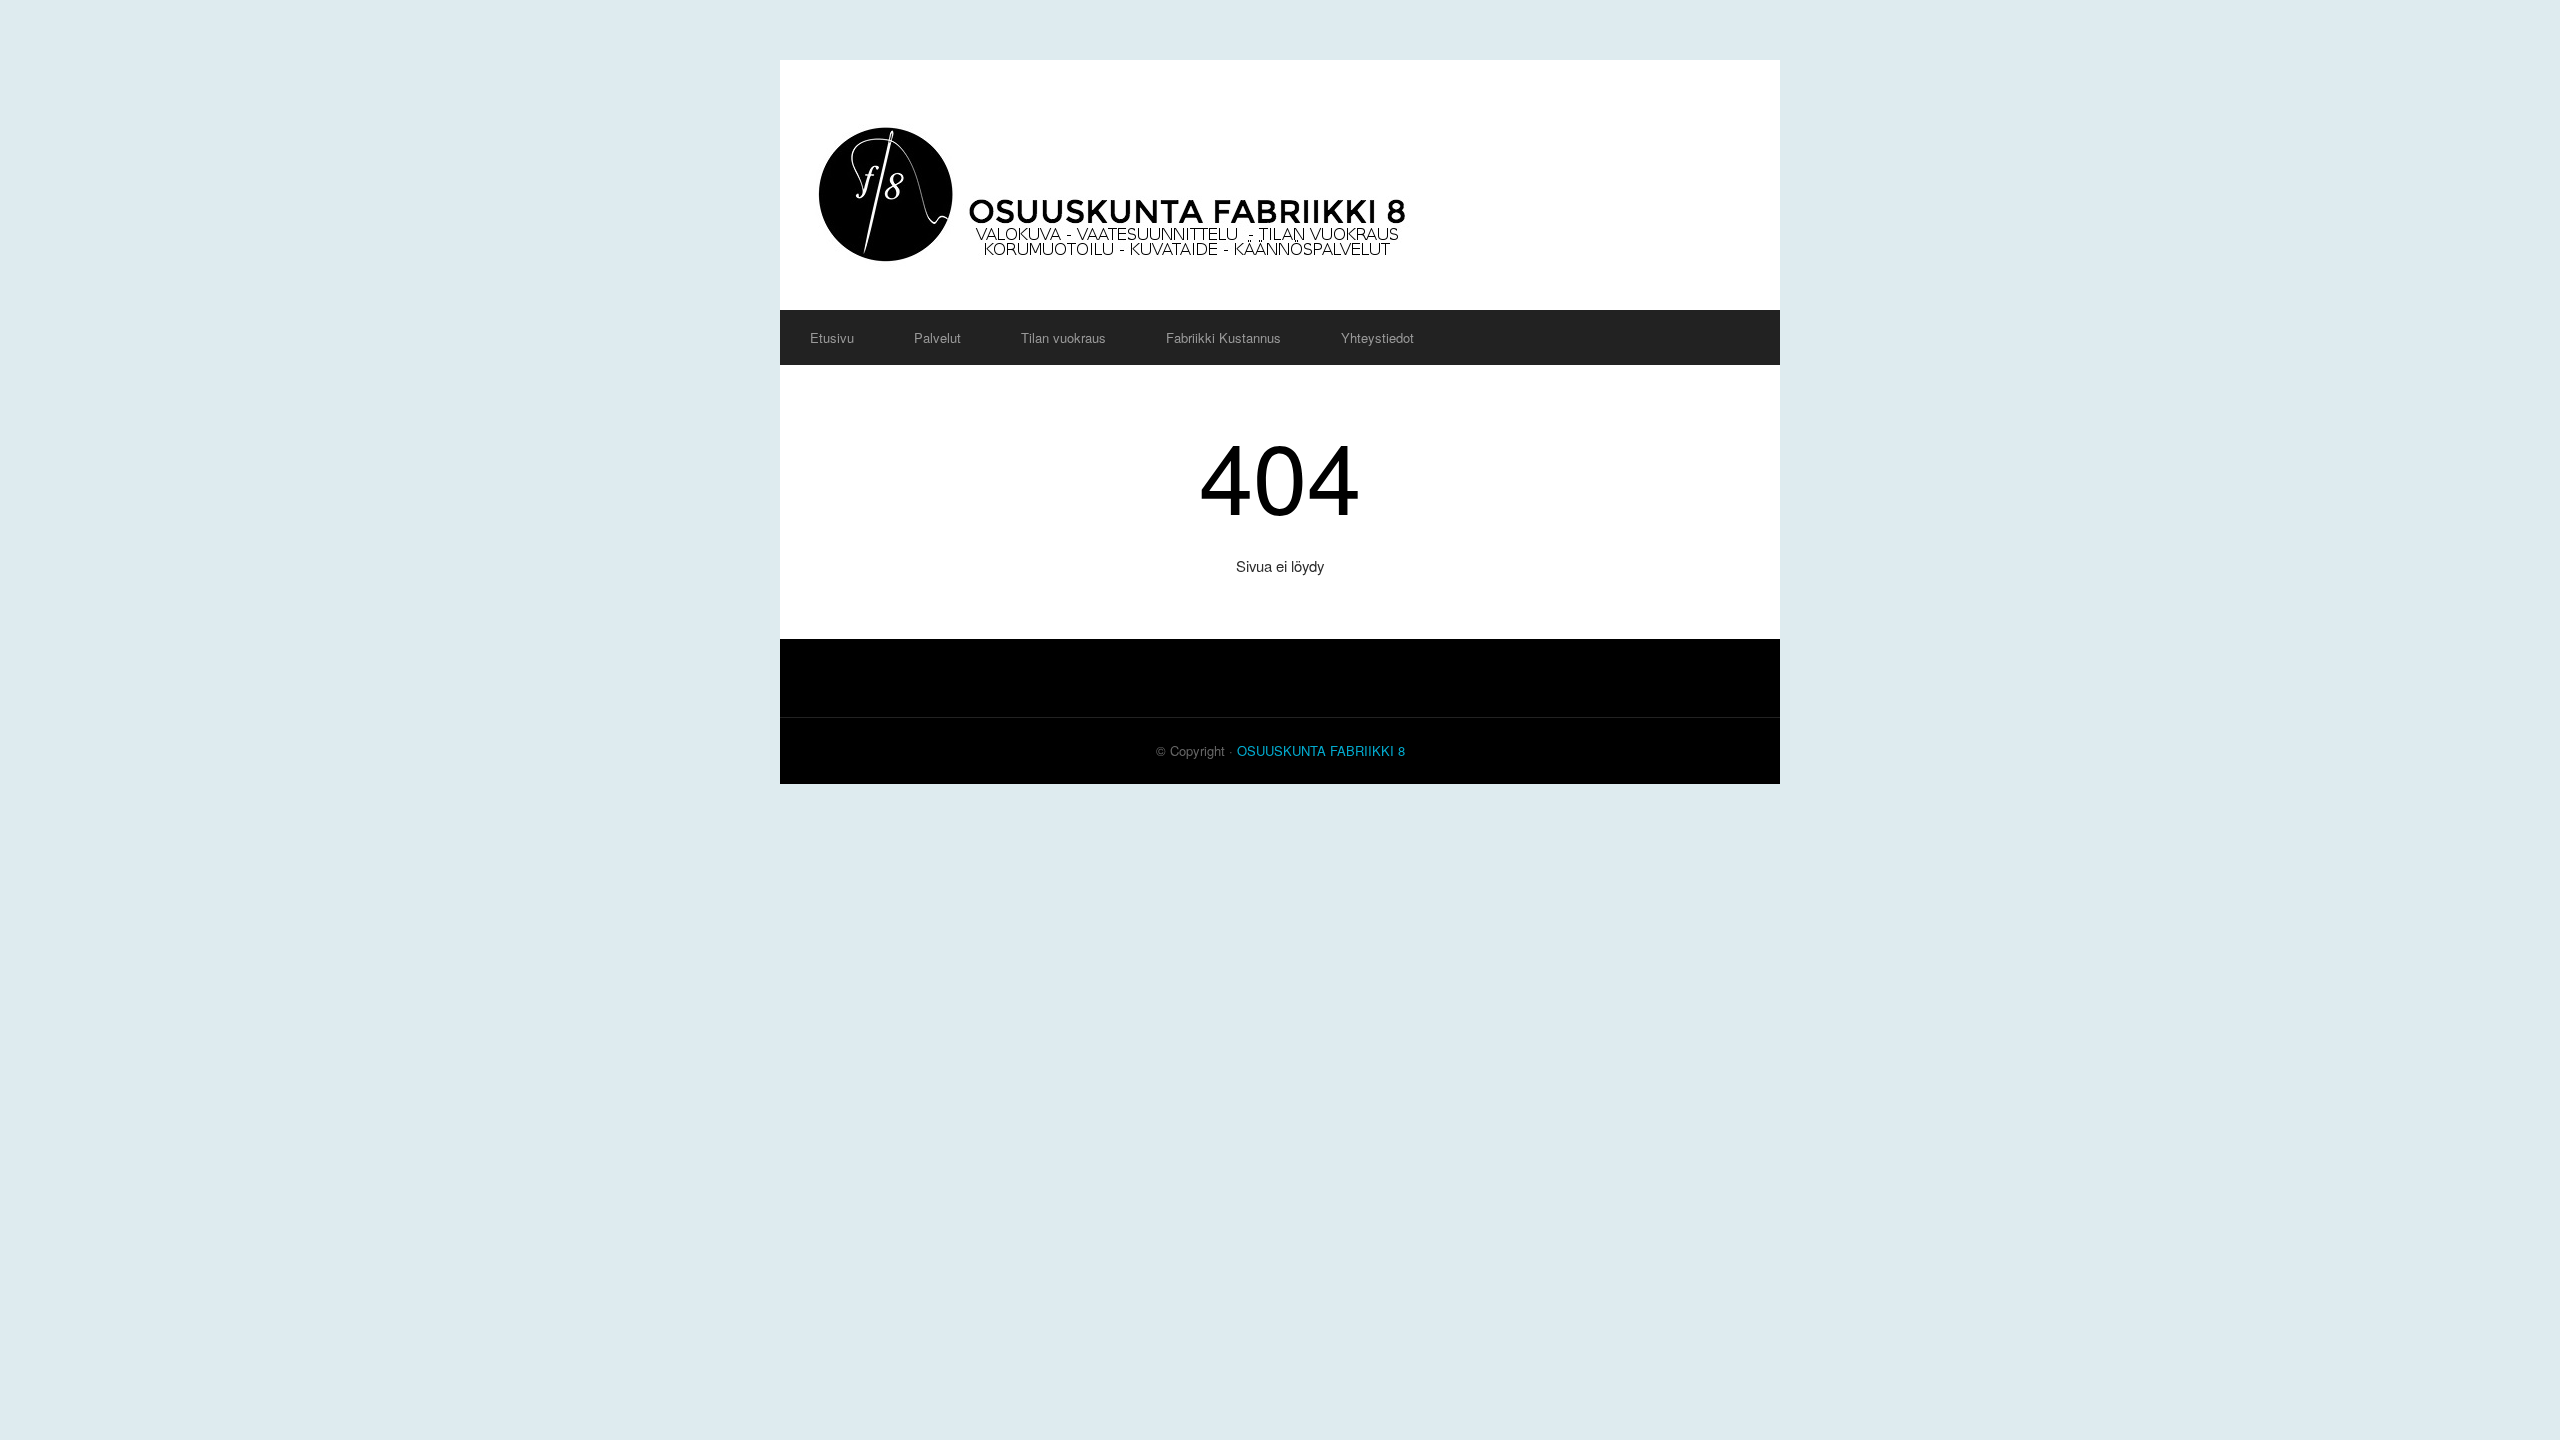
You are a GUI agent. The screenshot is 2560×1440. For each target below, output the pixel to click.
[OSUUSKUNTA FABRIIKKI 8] (1280, 185)
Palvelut (937, 337)
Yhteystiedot (1377, 337)
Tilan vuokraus (1063, 337)
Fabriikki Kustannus (1223, 337)
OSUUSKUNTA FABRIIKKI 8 (1321, 750)
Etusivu (832, 337)
